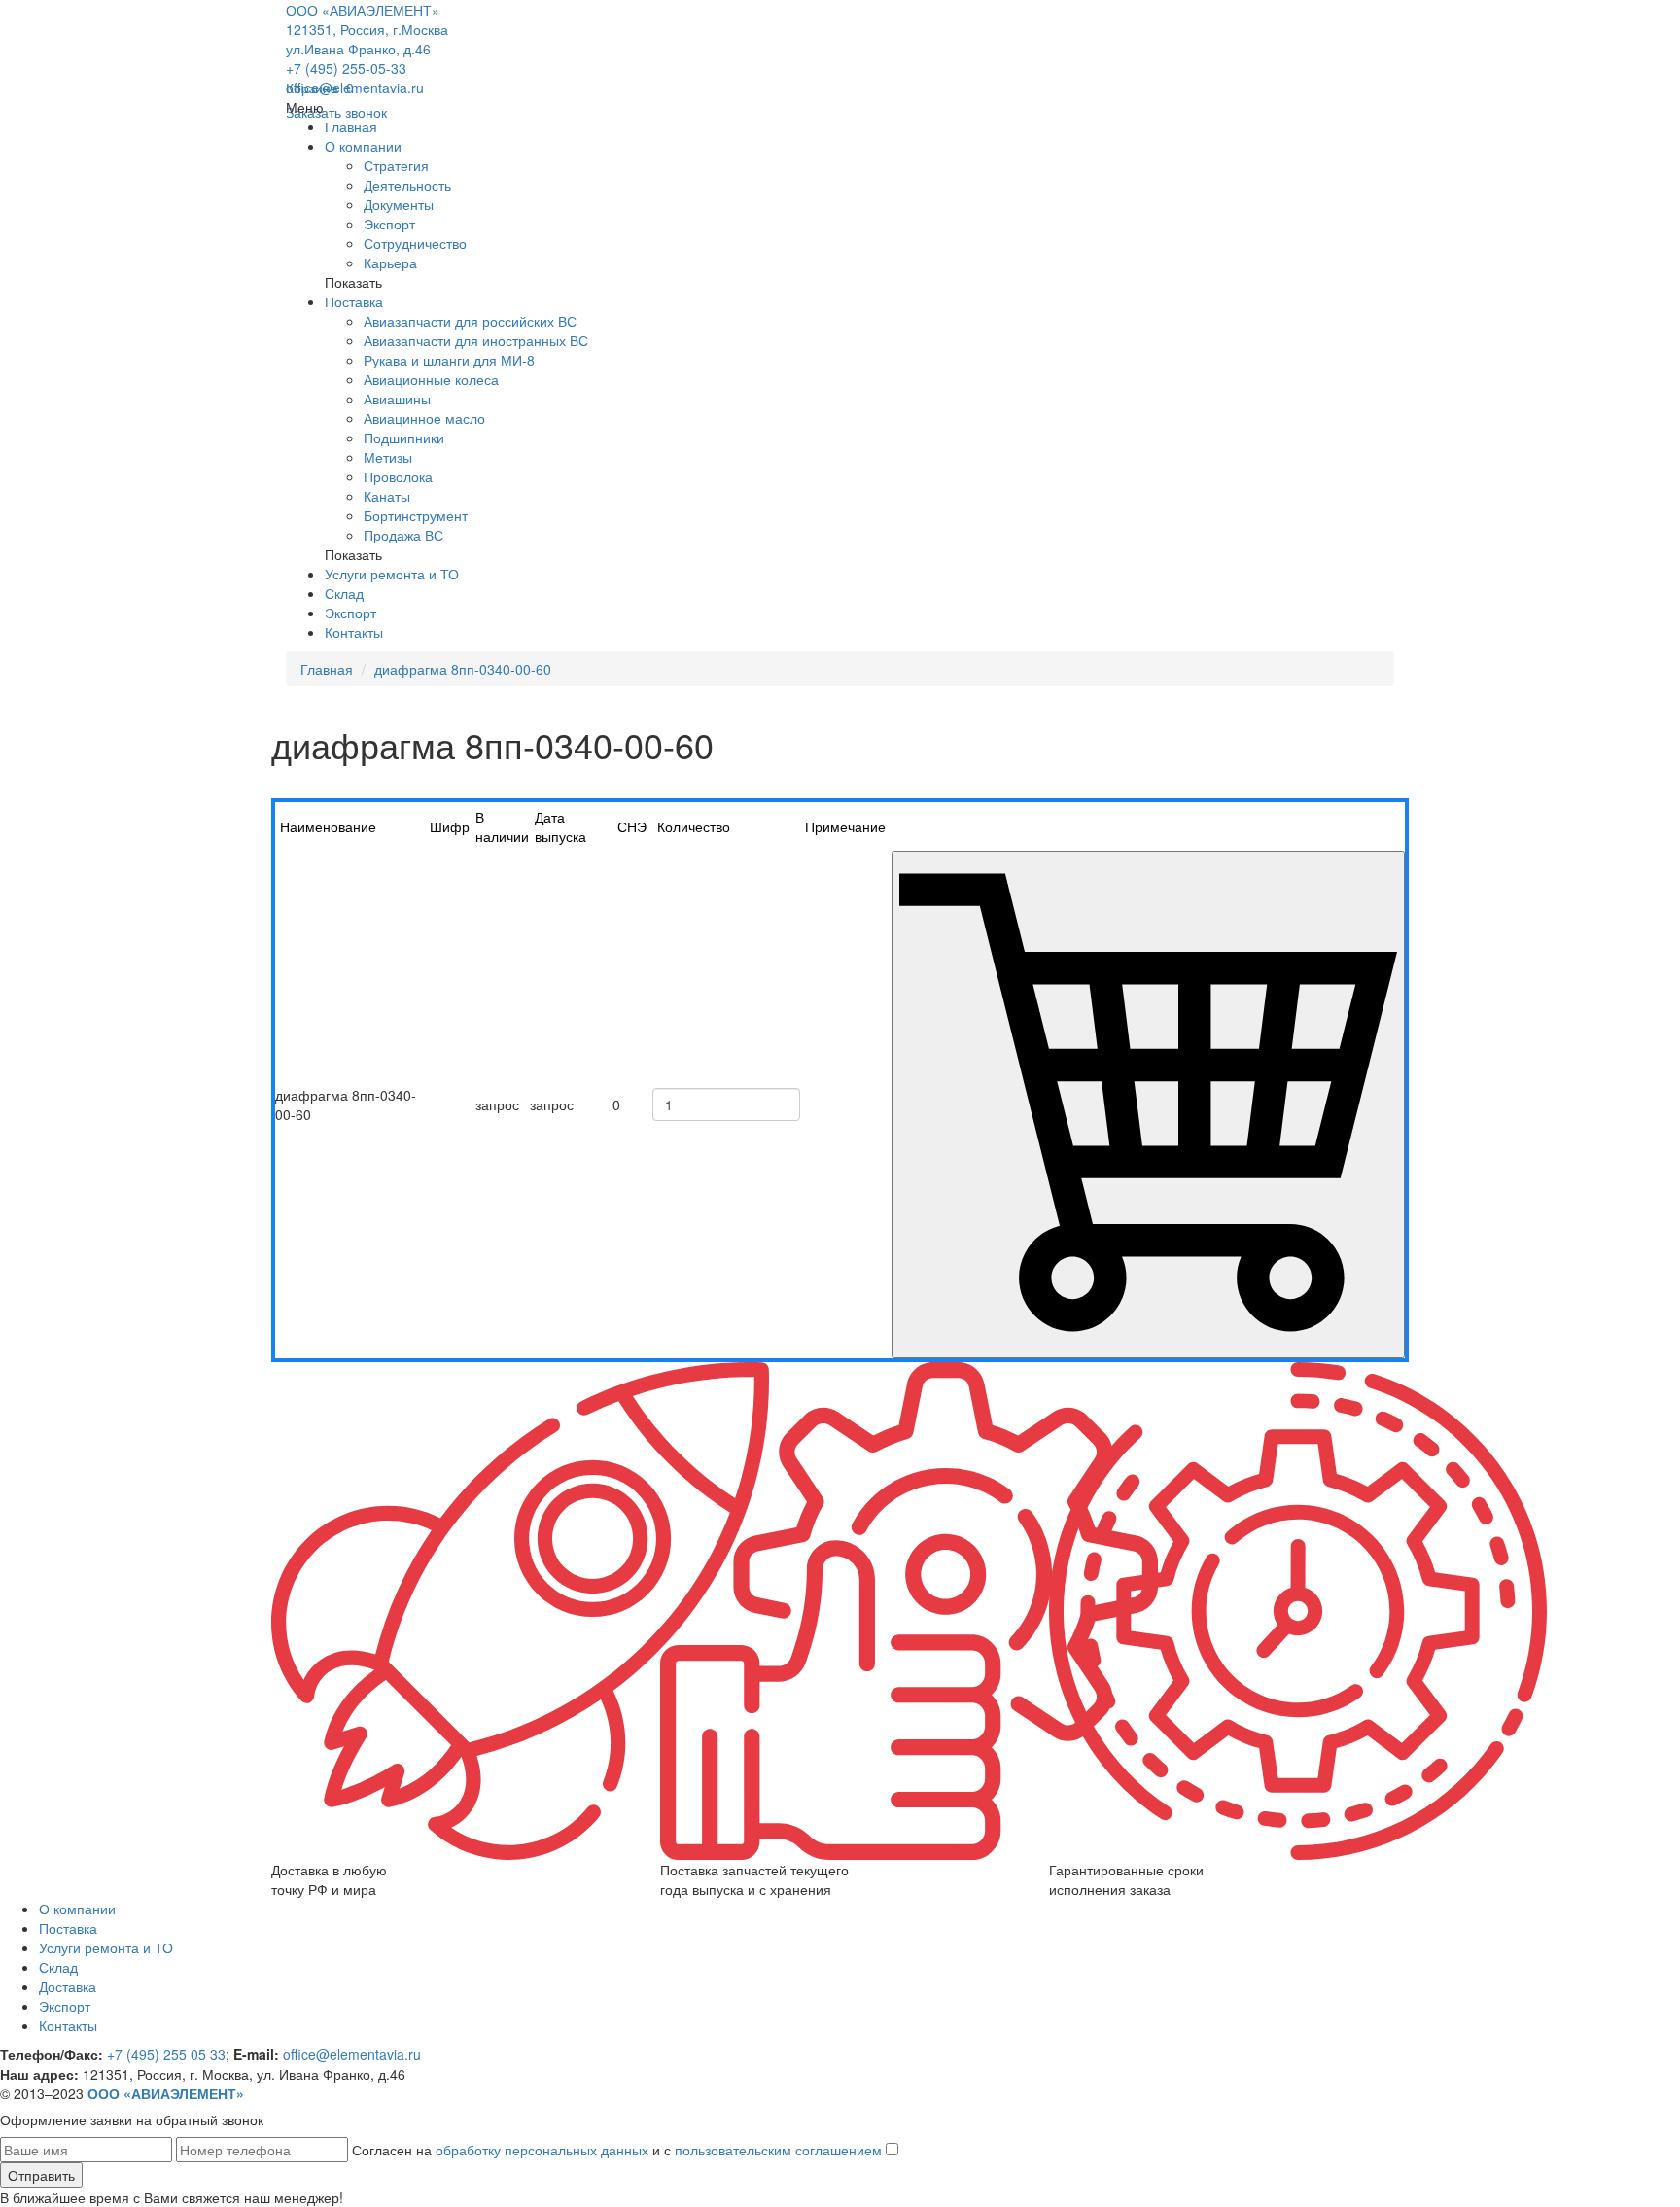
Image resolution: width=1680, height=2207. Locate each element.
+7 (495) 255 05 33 (166, 2054)
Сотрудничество (415, 243)
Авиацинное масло (424, 418)
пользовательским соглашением (778, 2150)
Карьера (390, 263)
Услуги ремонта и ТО (392, 574)
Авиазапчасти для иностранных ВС (476, 340)
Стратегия (396, 165)
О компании (363, 146)
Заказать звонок (336, 112)
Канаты (387, 496)
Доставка (68, 1986)
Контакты (354, 632)
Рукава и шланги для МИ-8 (449, 360)
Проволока (398, 476)
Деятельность (407, 185)
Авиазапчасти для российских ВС (470, 321)
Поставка (354, 301)
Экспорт (389, 224)
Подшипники (404, 438)
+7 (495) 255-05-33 (346, 68)
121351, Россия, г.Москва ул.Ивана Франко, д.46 (367, 39)
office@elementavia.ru (355, 88)
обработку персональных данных (542, 2150)
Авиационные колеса (431, 379)
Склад (344, 593)
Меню (305, 107)
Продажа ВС (403, 535)
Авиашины (397, 399)
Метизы (388, 457)
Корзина (320, 88)
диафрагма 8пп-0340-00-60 (463, 669)
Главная (351, 126)
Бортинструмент (416, 515)
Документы (399, 204)
